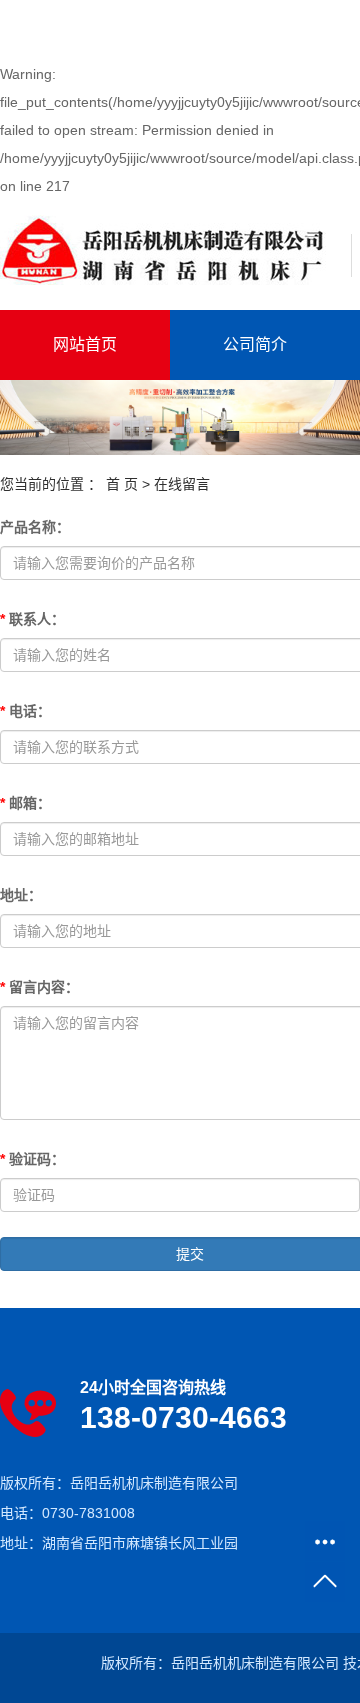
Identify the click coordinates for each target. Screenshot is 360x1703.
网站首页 (85, 344)
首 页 (122, 484)
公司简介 (255, 344)
